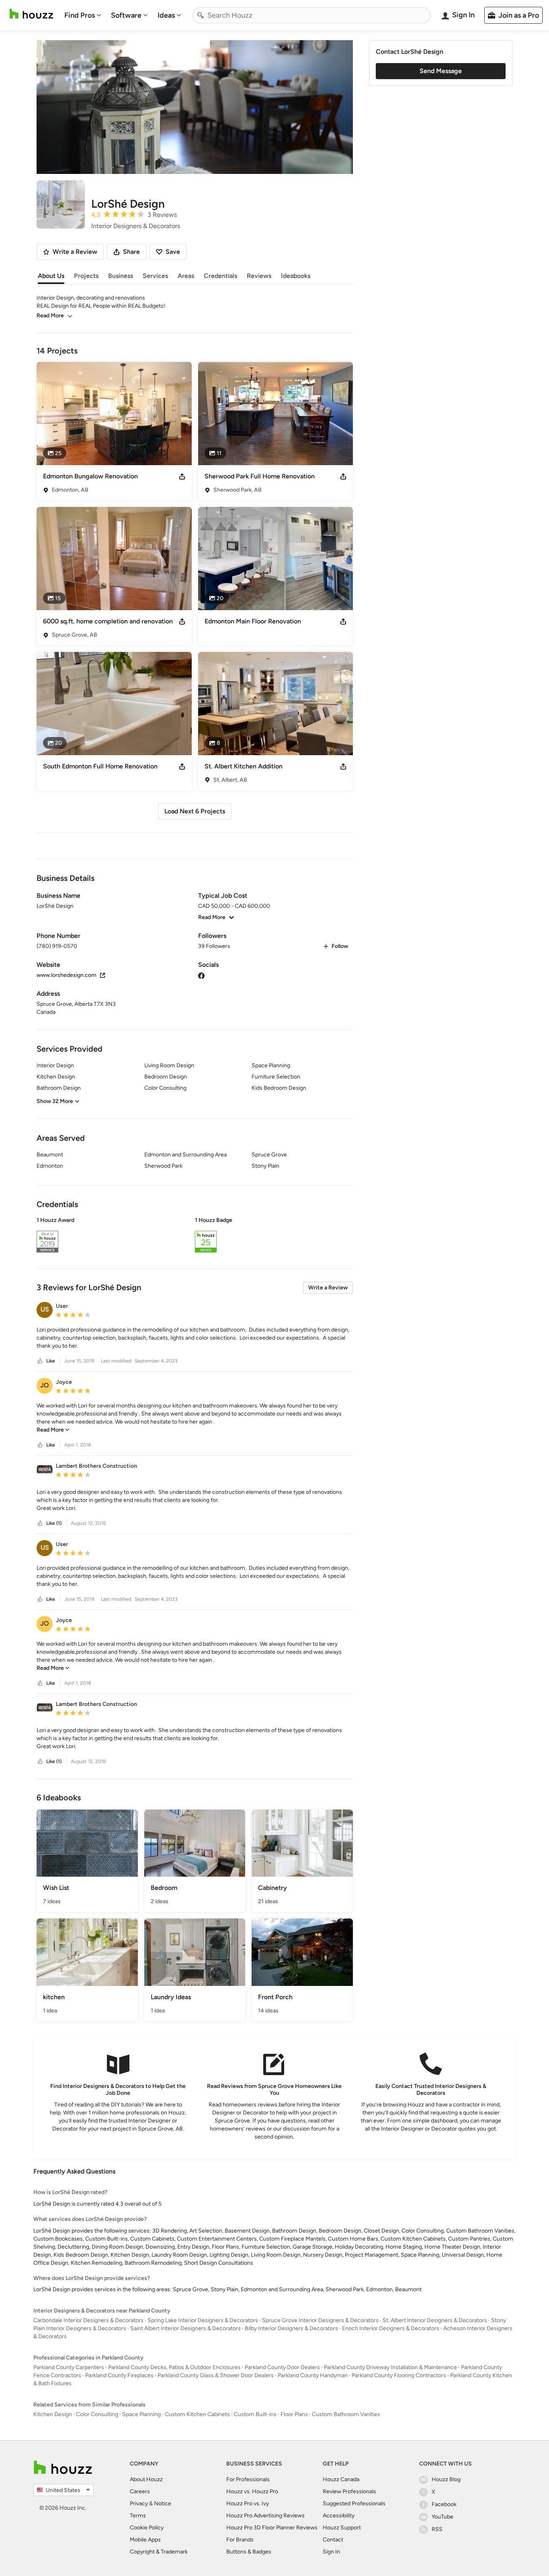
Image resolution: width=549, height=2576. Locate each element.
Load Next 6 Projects (195, 811)
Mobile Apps (145, 2540)
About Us (51, 276)
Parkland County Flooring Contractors (399, 2375)
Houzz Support (342, 2528)
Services (155, 276)
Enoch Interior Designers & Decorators (391, 2328)
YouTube (442, 2517)
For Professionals (248, 2479)
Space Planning (141, 2414)
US (45, 1309)
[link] (53, 1430)
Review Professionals (349, 2491)
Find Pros (80, 15)
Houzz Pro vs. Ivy (248, 2503)
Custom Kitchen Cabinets (197, 2414)
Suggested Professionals (354, 2503)
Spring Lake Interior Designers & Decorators (203, 2320)
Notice (163, 2503)
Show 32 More (55, 1101)
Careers (140, 2491)
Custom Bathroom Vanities (346, 2414)
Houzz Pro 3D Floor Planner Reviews (272, 2528)
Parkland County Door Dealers (282, 2367)
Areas (186, 276)
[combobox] (311, 15)
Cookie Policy (147, 2528)
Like (51, 1361)
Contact (333, 2540)
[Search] (201, 15)
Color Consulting (97, 2414)
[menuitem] (83, 15)
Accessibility (339, 2516)
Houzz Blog (446, 2479)
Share (131, 252)
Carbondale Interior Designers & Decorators (88, 2320)
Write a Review (328, 1288)
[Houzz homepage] (31, 14)
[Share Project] (182, 476)
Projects (86, 276)
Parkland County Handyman (313, 2375)
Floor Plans (294, 2414)
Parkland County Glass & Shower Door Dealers (216, 2375)
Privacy (139, 2503)
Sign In (331, 2552)
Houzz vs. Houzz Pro (252, 2491)
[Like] (40, 1361)
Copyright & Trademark (159, 2552)
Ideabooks (296, 276)
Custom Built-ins (255, 2414)
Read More (50, 316)
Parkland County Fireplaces (119, 2375)
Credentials (220, 276)
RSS (437, 2529)
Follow (340, 946)
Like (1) (54, 1523)
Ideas (166, 15)
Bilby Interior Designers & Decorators (291, 2328)
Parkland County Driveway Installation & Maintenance (390, 2367)
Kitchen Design (53, 2414)
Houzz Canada (341, 2479)
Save (173, 252)
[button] (195, 1236)
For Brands (240, 2540)
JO (45, 1385)
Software (126, 15)
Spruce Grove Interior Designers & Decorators (320, 2320)
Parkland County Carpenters (69, 2367)
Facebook (444, 2504)
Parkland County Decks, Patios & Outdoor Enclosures (174, 2367)
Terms (138, 2516)
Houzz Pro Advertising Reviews (265, 2516)
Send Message (441, 71)
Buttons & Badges (249, 2552)
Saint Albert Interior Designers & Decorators (185, 2328)
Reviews (259, 276)
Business (121, 276)
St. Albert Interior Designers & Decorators (435, 2320)
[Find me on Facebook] (201, 975)
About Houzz (146, 2479)
